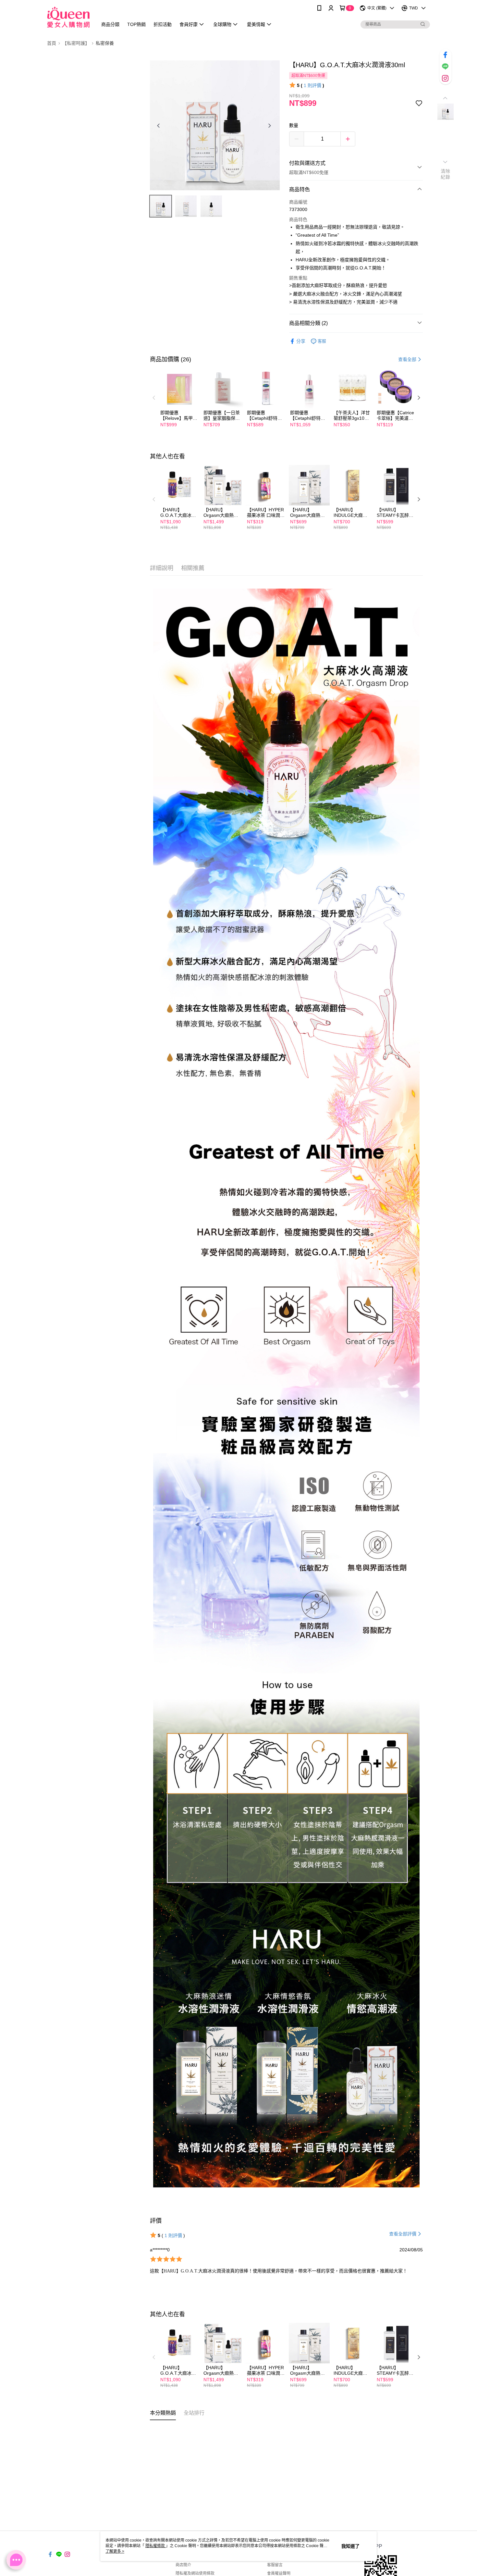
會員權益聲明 (279, 2573)
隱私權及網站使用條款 (195, 2573)
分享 (301, 341)
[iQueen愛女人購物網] (68, 17)
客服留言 (275, 2565)
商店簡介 (183, 2565)
